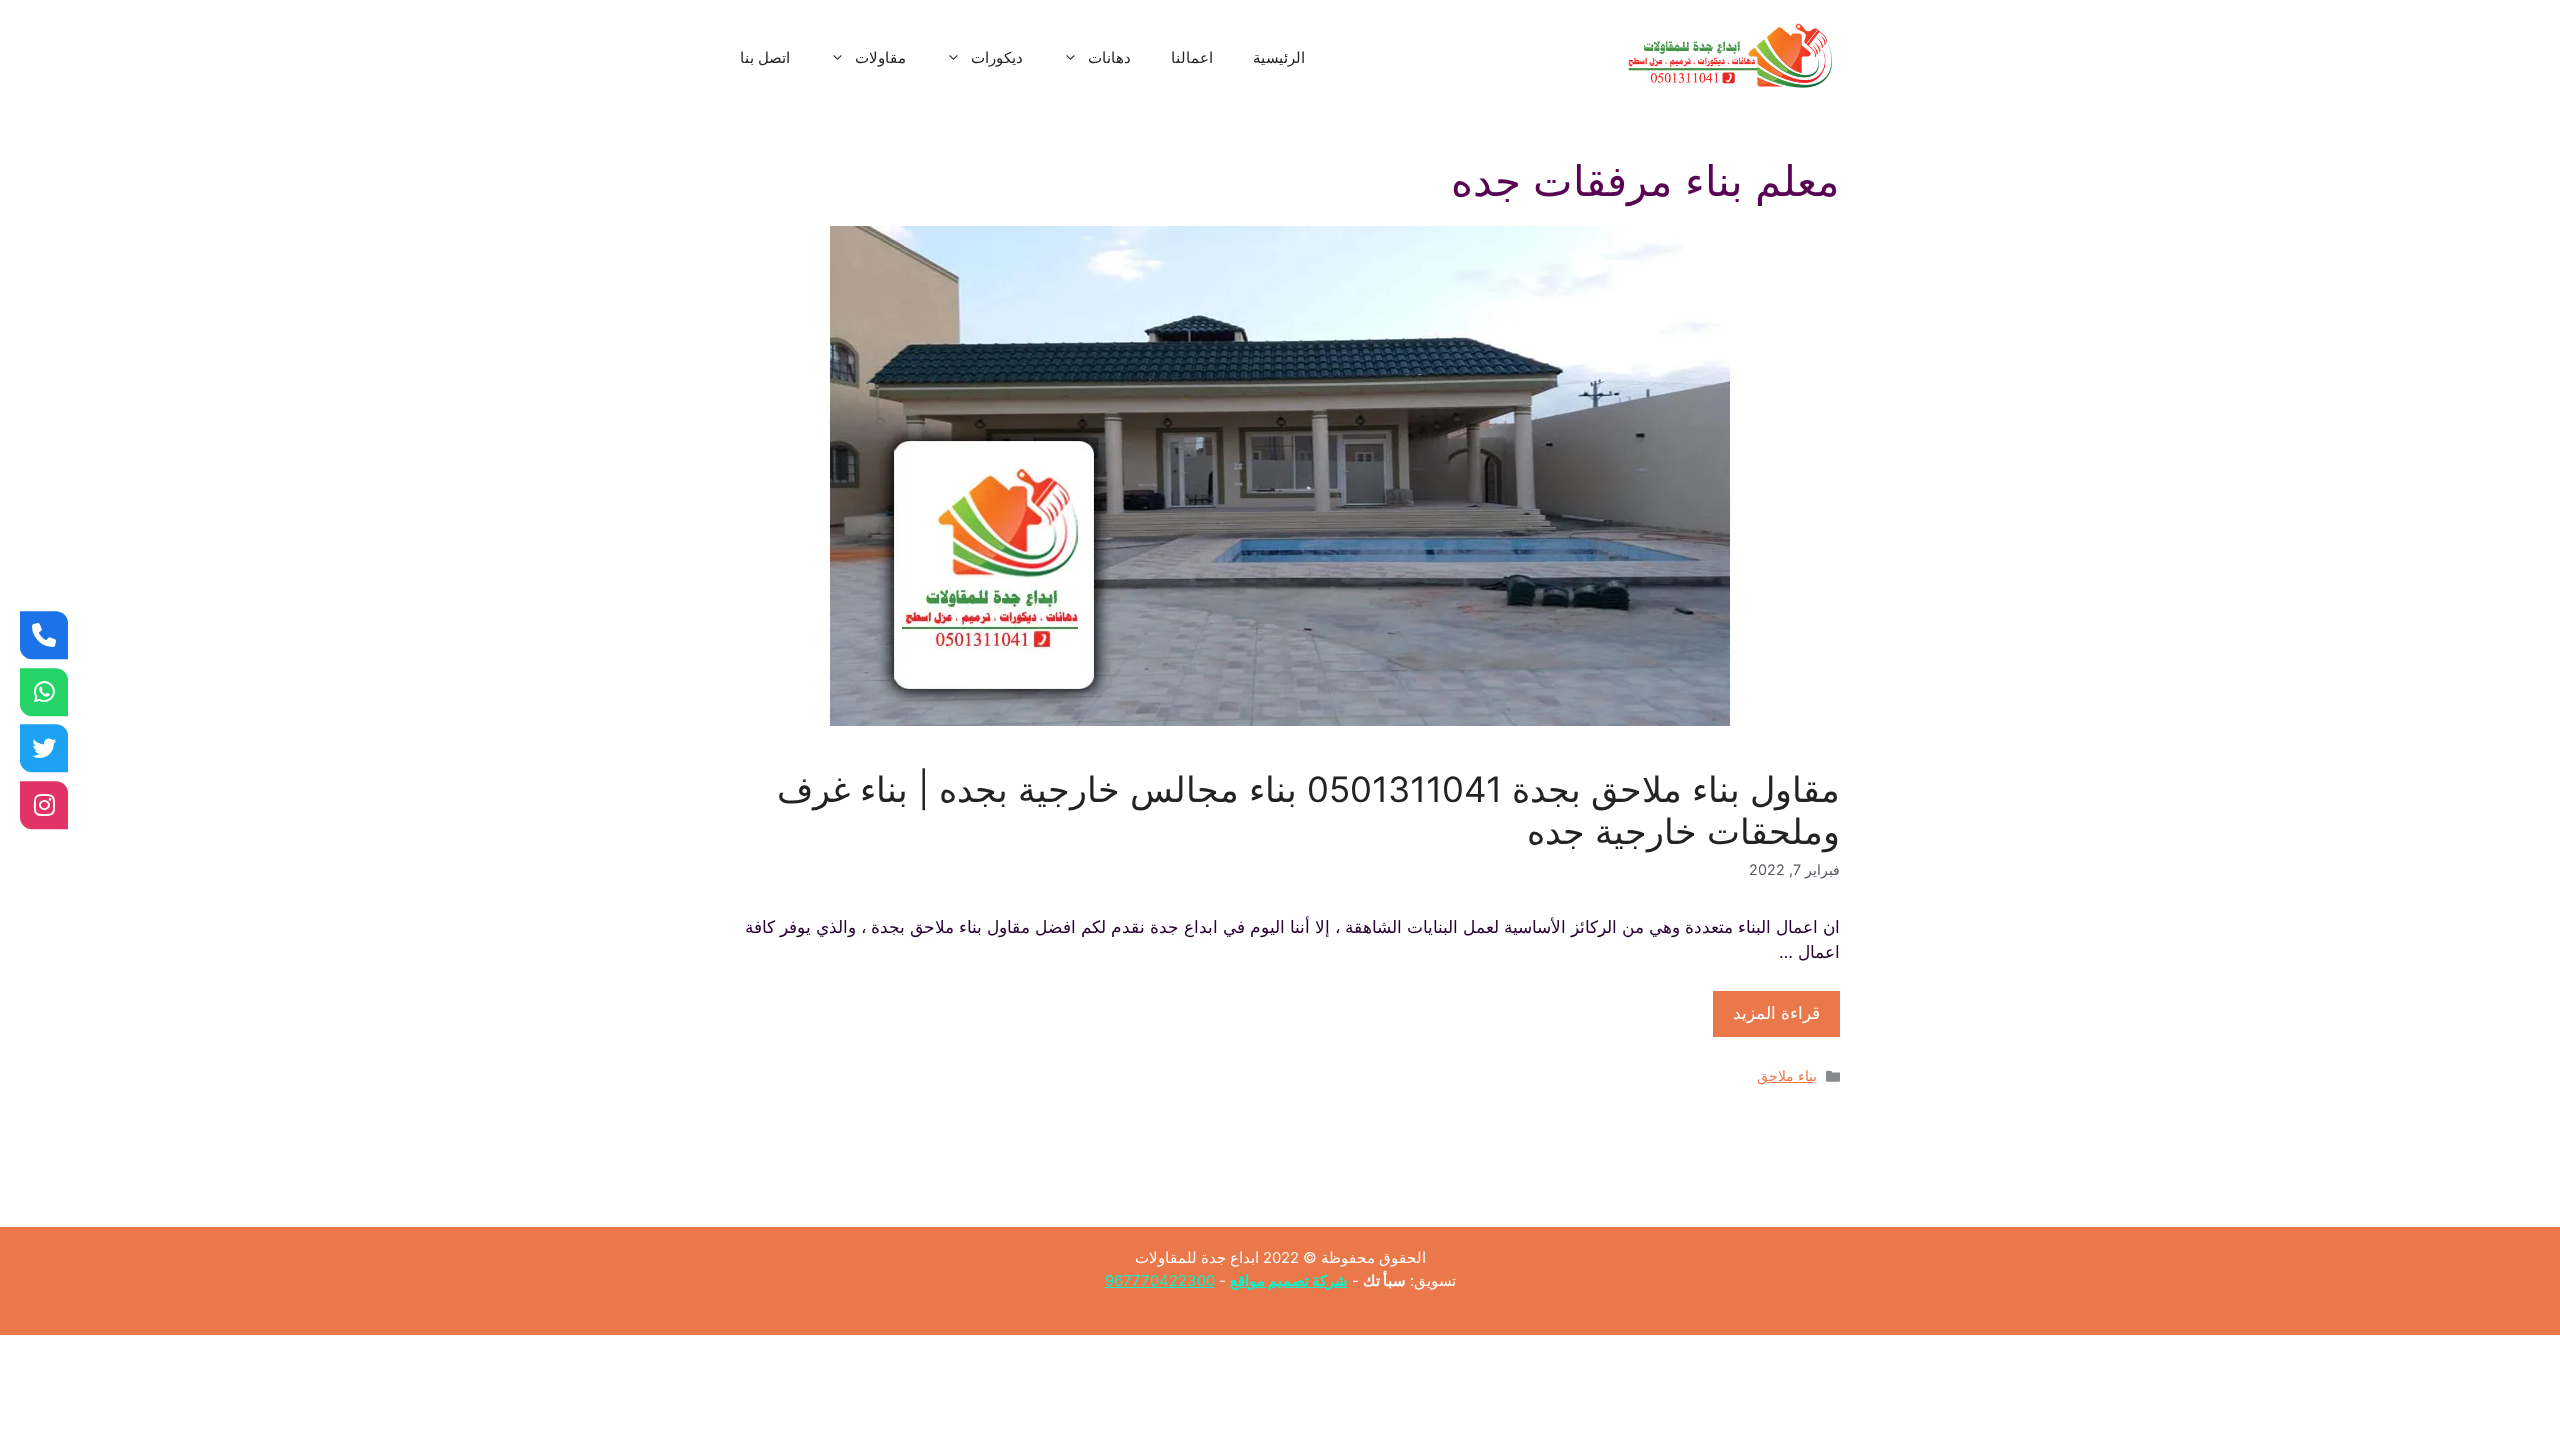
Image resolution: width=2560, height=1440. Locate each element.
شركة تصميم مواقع (1289, 1280)
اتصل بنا (765, 57)
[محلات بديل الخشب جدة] (44, 748)
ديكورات (997, 57)
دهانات (1109, 57)
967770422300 (1160, 1280)
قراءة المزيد (1776, 1013)
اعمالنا (1192, 57)
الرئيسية (1279, 57)
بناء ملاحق (1787, 1075)
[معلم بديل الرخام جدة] (44, 805)
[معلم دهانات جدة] (44, 635)
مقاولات (880, 57)
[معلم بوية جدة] (44, 692)
